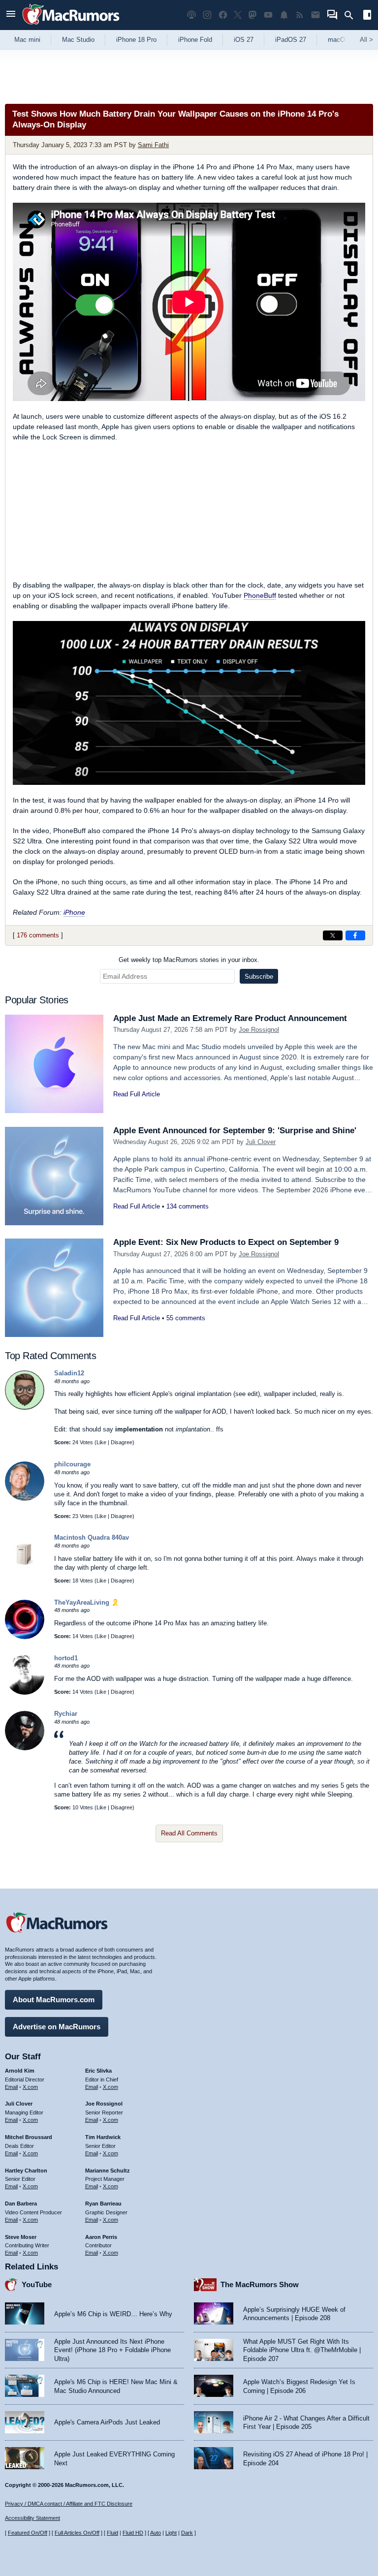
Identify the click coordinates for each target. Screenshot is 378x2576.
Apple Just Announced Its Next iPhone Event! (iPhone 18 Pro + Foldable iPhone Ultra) (112, 2350)
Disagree (122, 1442)
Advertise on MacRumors (57, 2027)
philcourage (72, 1464)
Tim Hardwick (103, 2137)
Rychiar (66, 1714)
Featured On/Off (28, 2533)
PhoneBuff (260, 595)
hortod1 (66, 1658)
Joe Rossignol (259, 1030)
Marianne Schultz (108, 2171)
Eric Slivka (98, 2071)
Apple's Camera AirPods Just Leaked (107, 2422)
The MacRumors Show (260, 2284)
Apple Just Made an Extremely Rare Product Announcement (230, 1018)
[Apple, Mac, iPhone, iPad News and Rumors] (71, 26)
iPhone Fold (195, 40)
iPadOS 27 (291, 40)
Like (101, 1442)
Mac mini (27, 40)
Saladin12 (69, 1373)
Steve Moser (21, 2237)
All (366, 40)
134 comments (188, 1206)
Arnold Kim (20, 2071)
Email (11, 2087)
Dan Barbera (21, 2204)
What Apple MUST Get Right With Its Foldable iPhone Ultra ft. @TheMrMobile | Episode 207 (302, 2350)
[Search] (352, 15)
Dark (187, 2533)
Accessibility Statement (32, 2518)
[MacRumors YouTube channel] (268, 15)
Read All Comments (189, 1833)
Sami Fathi (153, 145)
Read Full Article (137, 1094)
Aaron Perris (101, 2237)
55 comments (186, 1318)
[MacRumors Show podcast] (191, 15)
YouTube (37, 2284)
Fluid (112, 2533)
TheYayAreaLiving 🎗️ (87, 1602)
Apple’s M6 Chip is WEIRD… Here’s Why (113, 2314)
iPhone (74, 912)
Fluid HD (133, 2533)
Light (171, 2533)
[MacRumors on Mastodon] (252, 15)
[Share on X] (333, 935)
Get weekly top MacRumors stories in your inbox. (189, 960)
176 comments (38, 935)
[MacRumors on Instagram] (207, 15)
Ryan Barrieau (103, 2204)
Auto (156, 2533)
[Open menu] (11, 15)
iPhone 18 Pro (136, 40)
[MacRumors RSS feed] (300, 15)
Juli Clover (261, 1142)
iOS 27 (244, 40)
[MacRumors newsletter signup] (315, 15)
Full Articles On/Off (77, 2533)
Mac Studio (78, 40)
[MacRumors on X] (238, 15)
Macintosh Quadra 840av (92, 1537)
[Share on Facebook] (355, 935)
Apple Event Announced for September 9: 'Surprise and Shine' (235, 1131)
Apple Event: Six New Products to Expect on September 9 (226, 1242)
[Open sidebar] (367, 16)
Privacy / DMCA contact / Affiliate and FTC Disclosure (69, 2504)
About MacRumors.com (54, 2000)
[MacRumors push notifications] (284, 15)
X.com (30, 2087)
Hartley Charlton (26, 2171)
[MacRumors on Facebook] (223, 15)
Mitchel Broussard (29, 2137)
